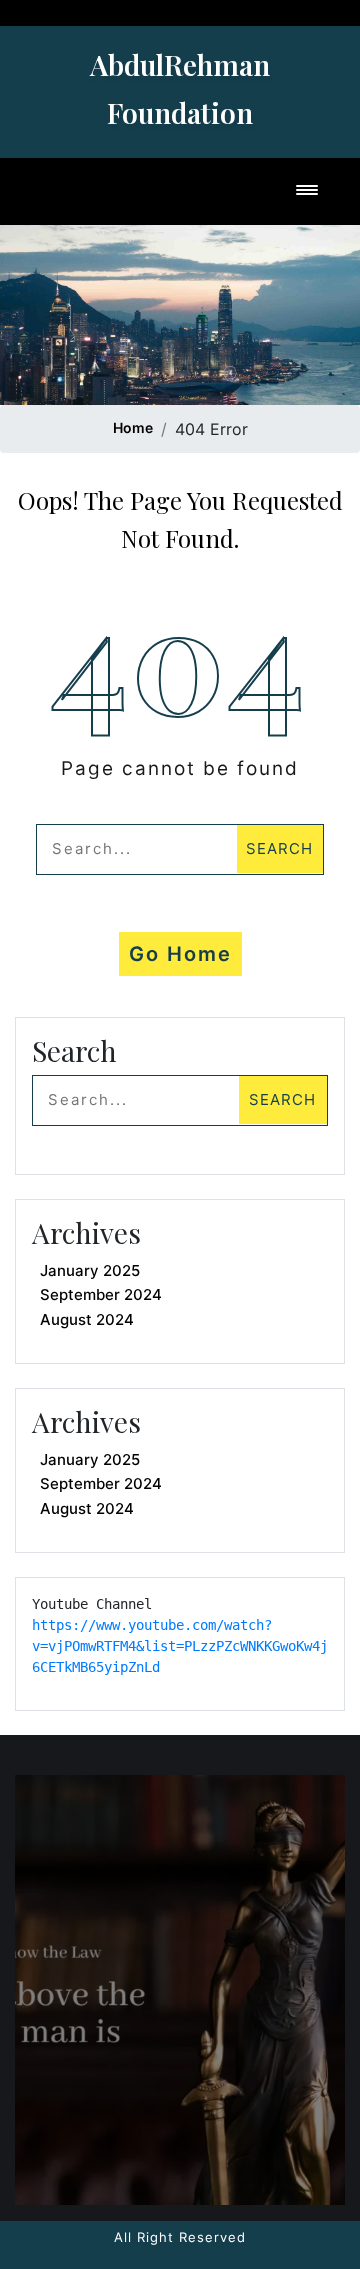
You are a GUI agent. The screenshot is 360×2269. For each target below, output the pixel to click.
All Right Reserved (180, 2237)
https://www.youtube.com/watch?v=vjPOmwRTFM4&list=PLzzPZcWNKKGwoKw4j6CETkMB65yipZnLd (180, 1646)
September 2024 (101, 1294)
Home (133, 427)
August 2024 (87, 1319)
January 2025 (90, 1270)
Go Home (180, 954)
